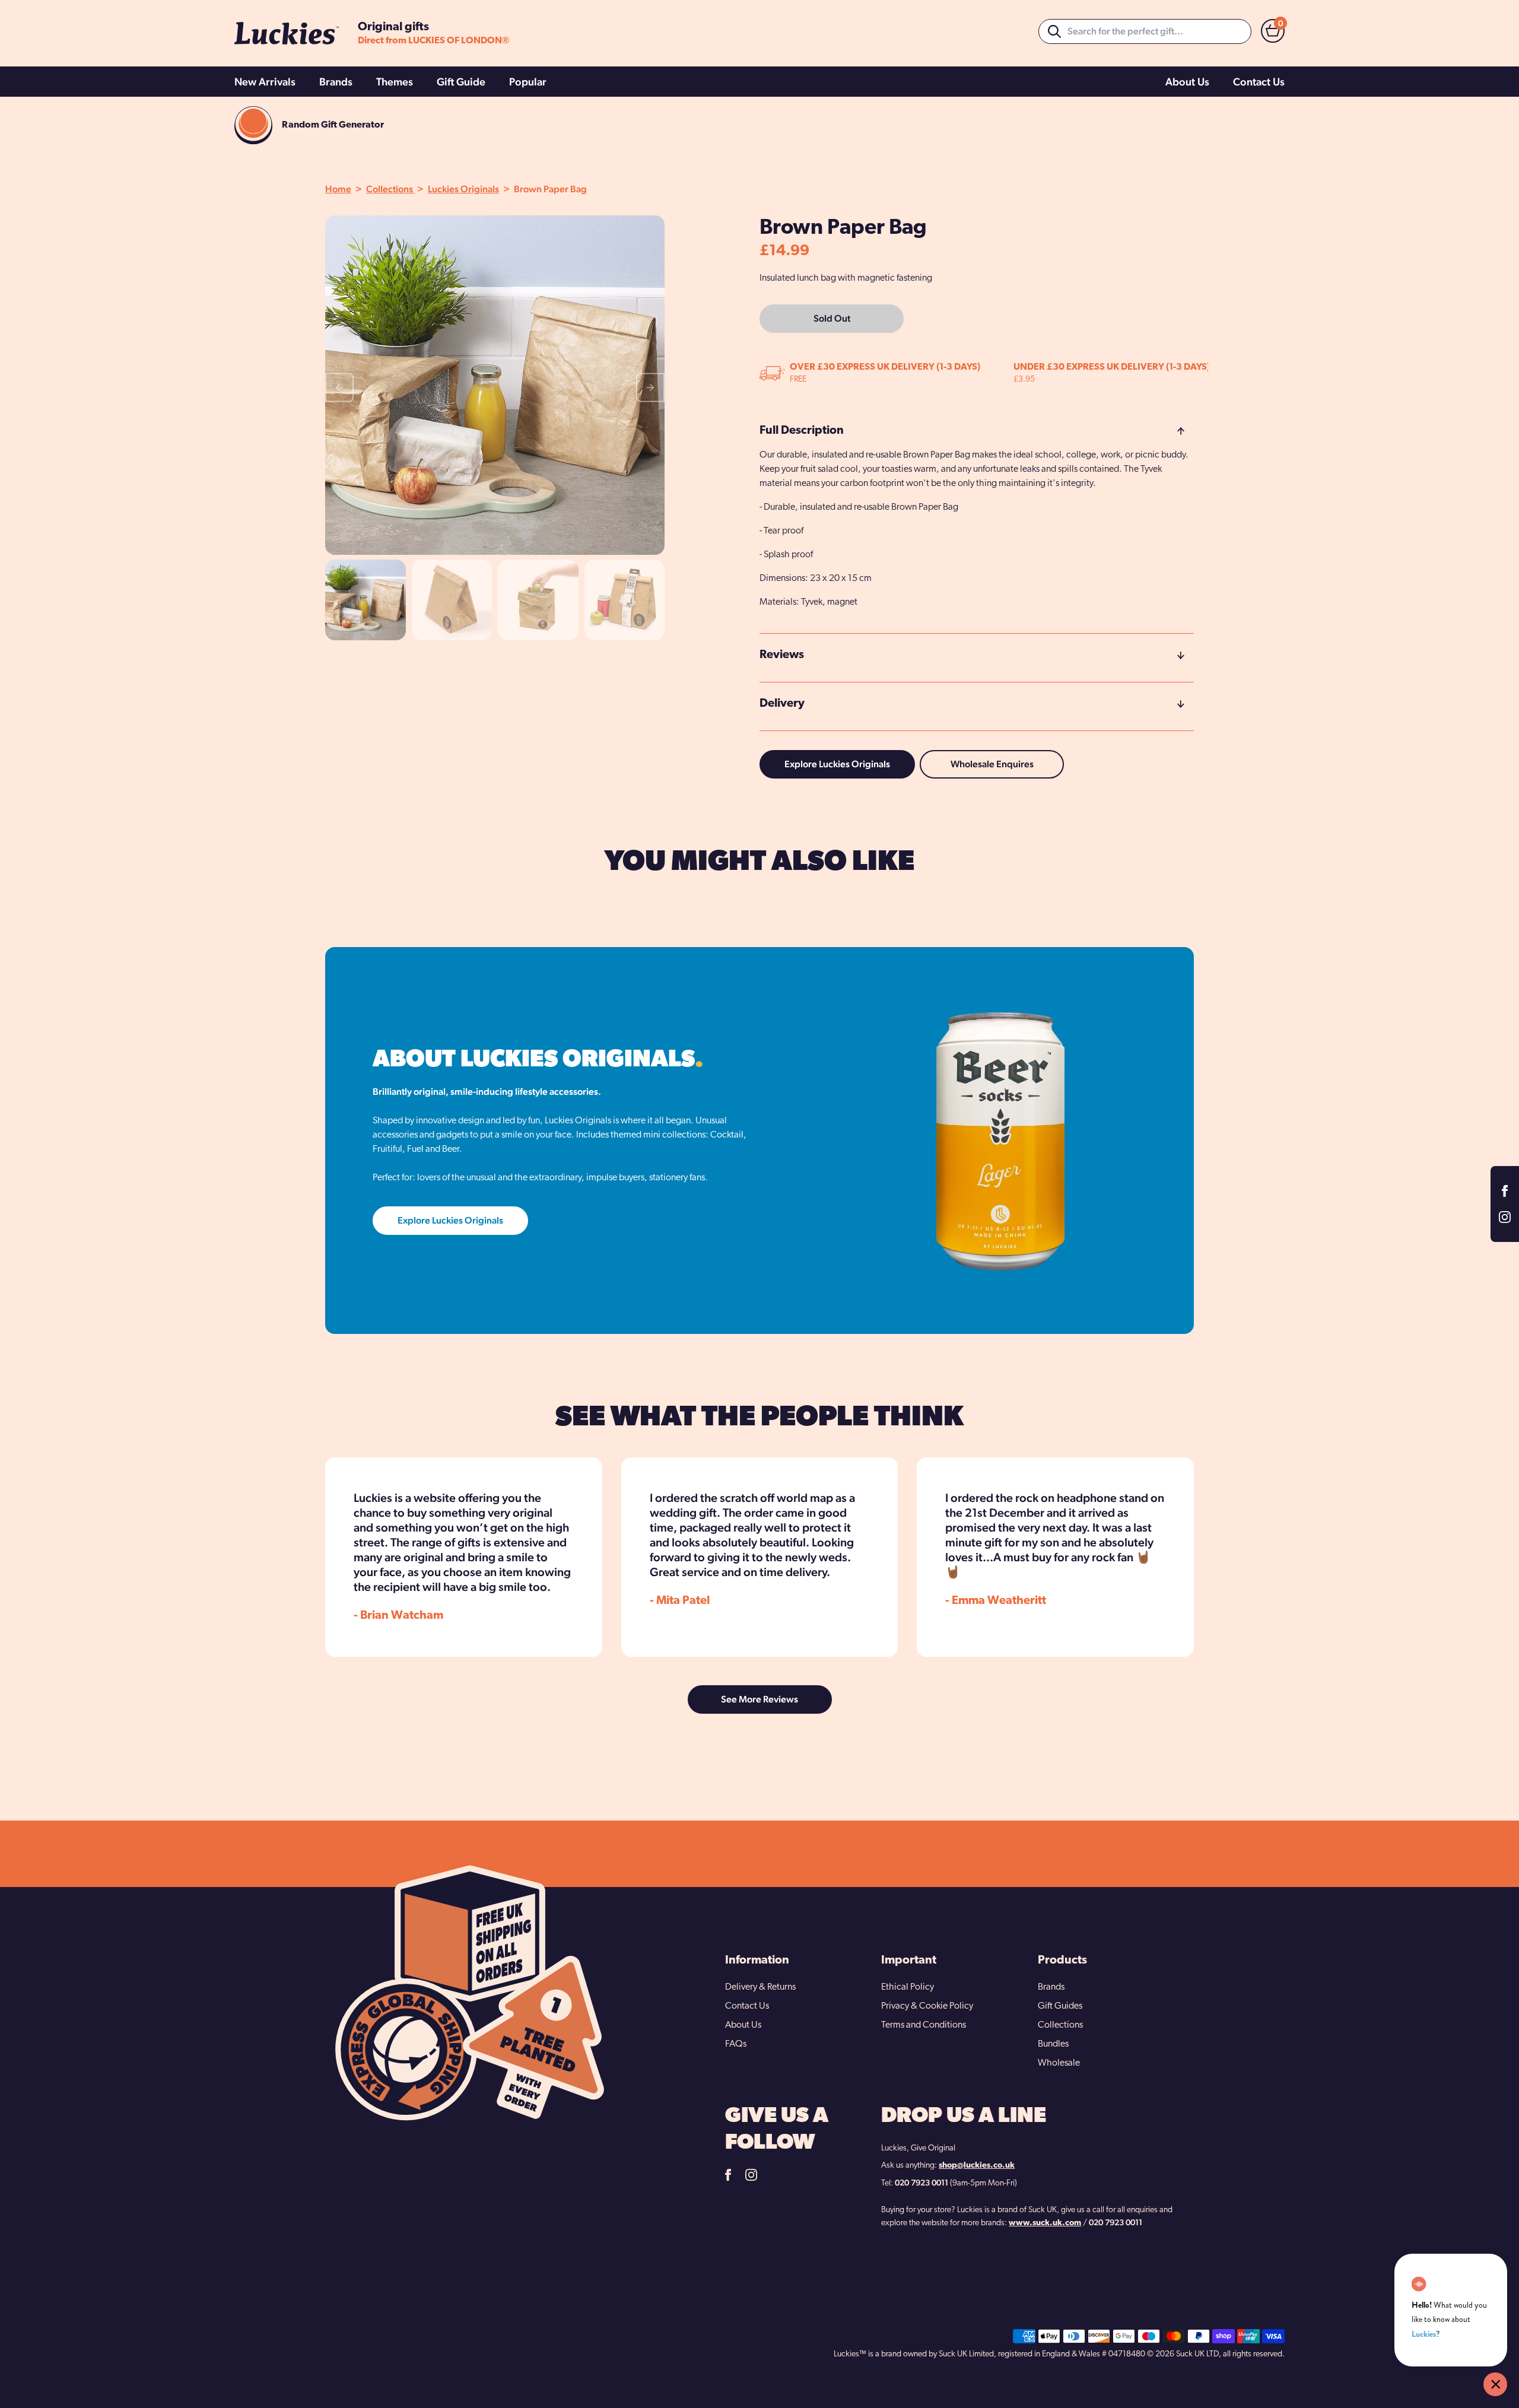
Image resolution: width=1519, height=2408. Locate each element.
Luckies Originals (463, 189)
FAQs (736, 2044)
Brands (336, 82)
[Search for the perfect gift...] (1054, 31)
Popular (528, 82)
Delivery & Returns (760, 1987)
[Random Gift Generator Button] (253, 125)
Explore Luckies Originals (837, 764)
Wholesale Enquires (992, 764)
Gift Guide (461, 82)
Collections (390, 189)
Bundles (1053, 2044)
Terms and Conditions (924, 2025)
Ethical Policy (908, 1987)
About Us (1187, 82)
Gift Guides (1060, 2006)
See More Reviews (759, 1699)
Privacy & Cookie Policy (927, 2006)
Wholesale (1059, 2063)
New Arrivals (265, 82)
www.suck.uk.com (1045, 2223)
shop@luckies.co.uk (977, 2166)
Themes (395, 82)
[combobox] (1145, 31)
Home (338, 189)
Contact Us (1259, 82)
